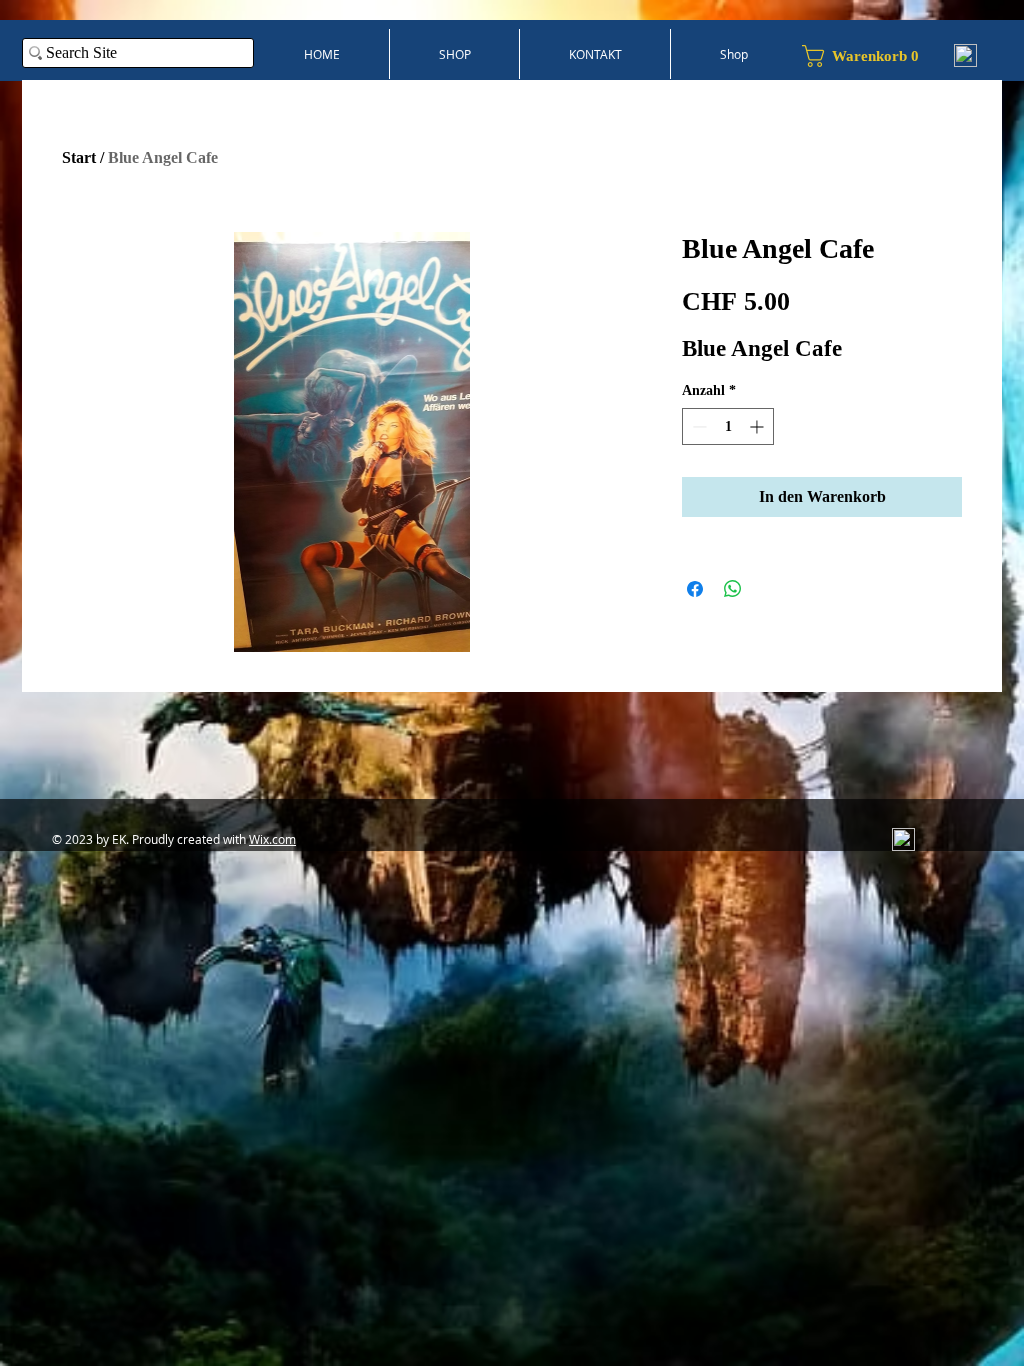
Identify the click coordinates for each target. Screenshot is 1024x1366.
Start (79, 157)
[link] (868, 56)
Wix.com (272, 839)
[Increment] (758, 426)
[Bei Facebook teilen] (695, 589)
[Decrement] (697, 426)
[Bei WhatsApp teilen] (733, 589)
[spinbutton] (728, 426)
